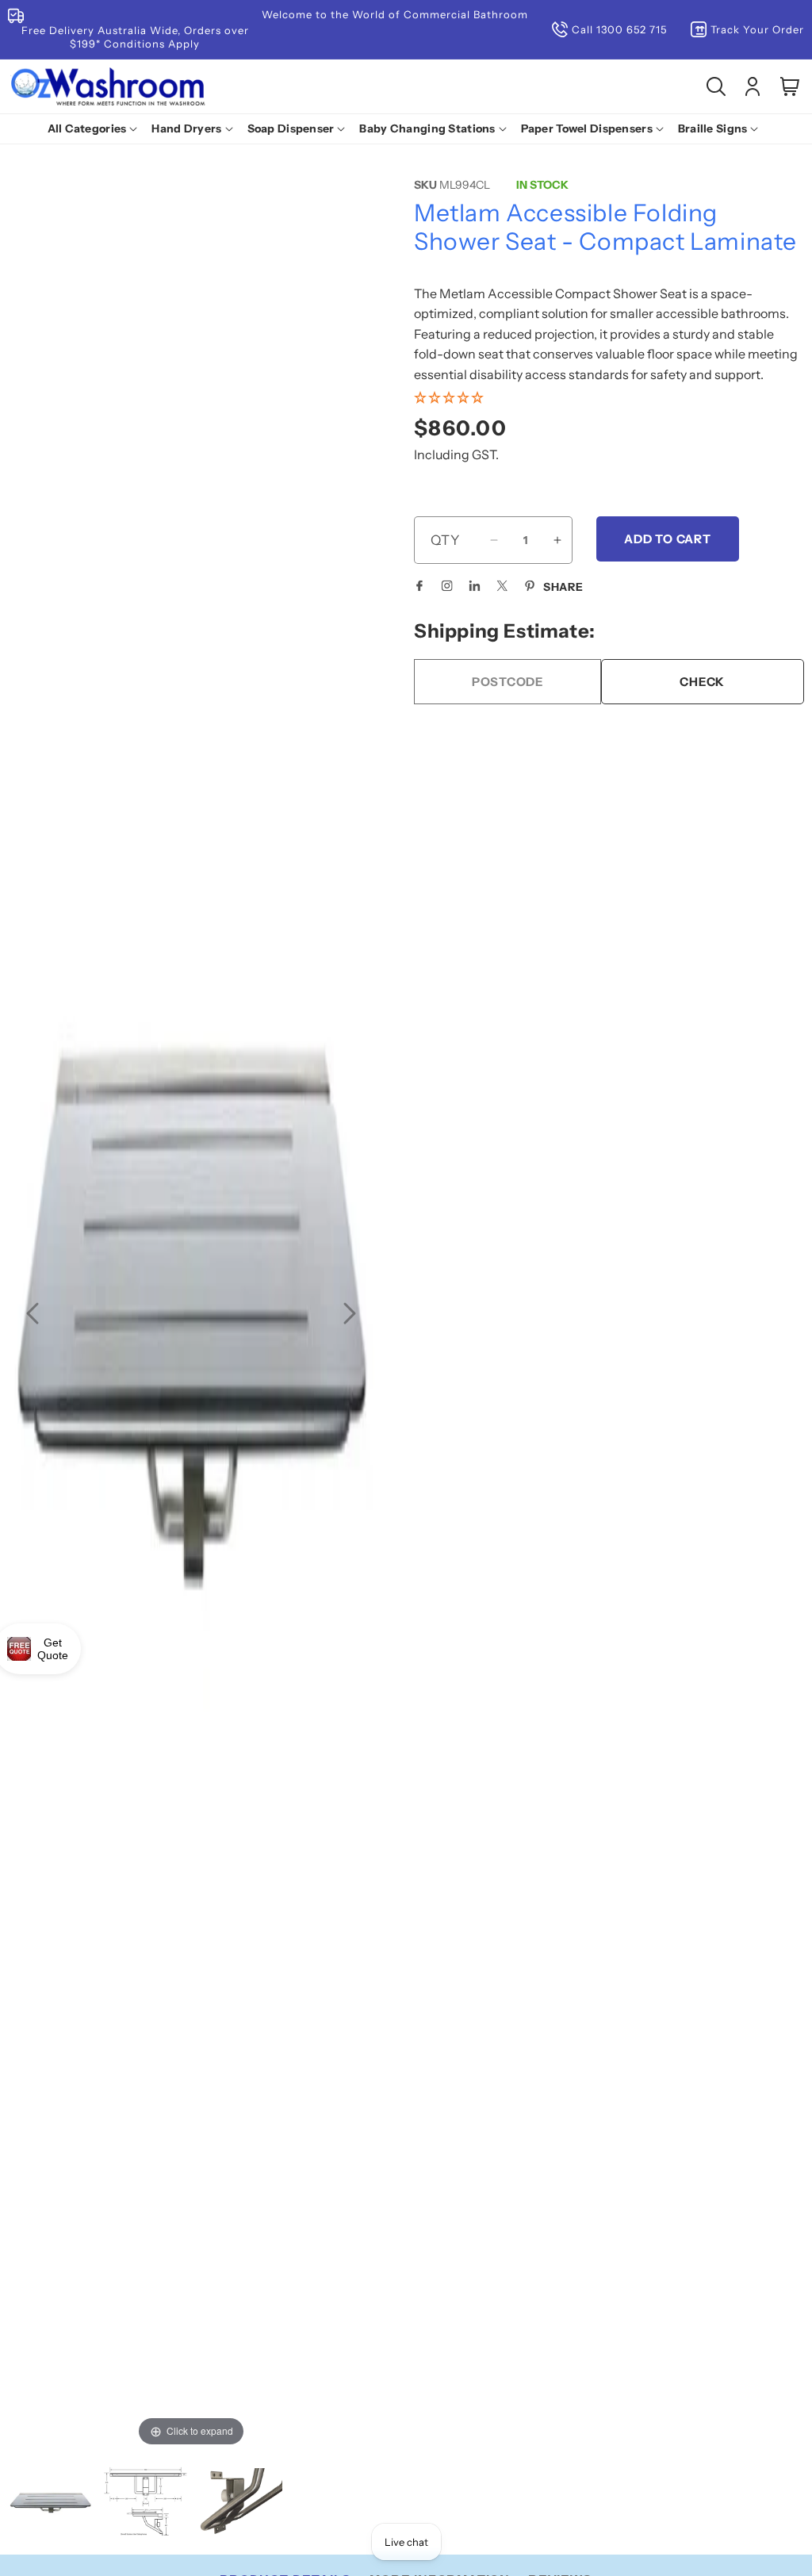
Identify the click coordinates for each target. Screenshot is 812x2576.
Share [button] (563, 587)
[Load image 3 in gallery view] (240, 2503)
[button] (96, 128)
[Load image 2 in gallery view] (146, 2503)
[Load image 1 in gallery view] (51, 2503)
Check (702, 682)
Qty (445, 540)
